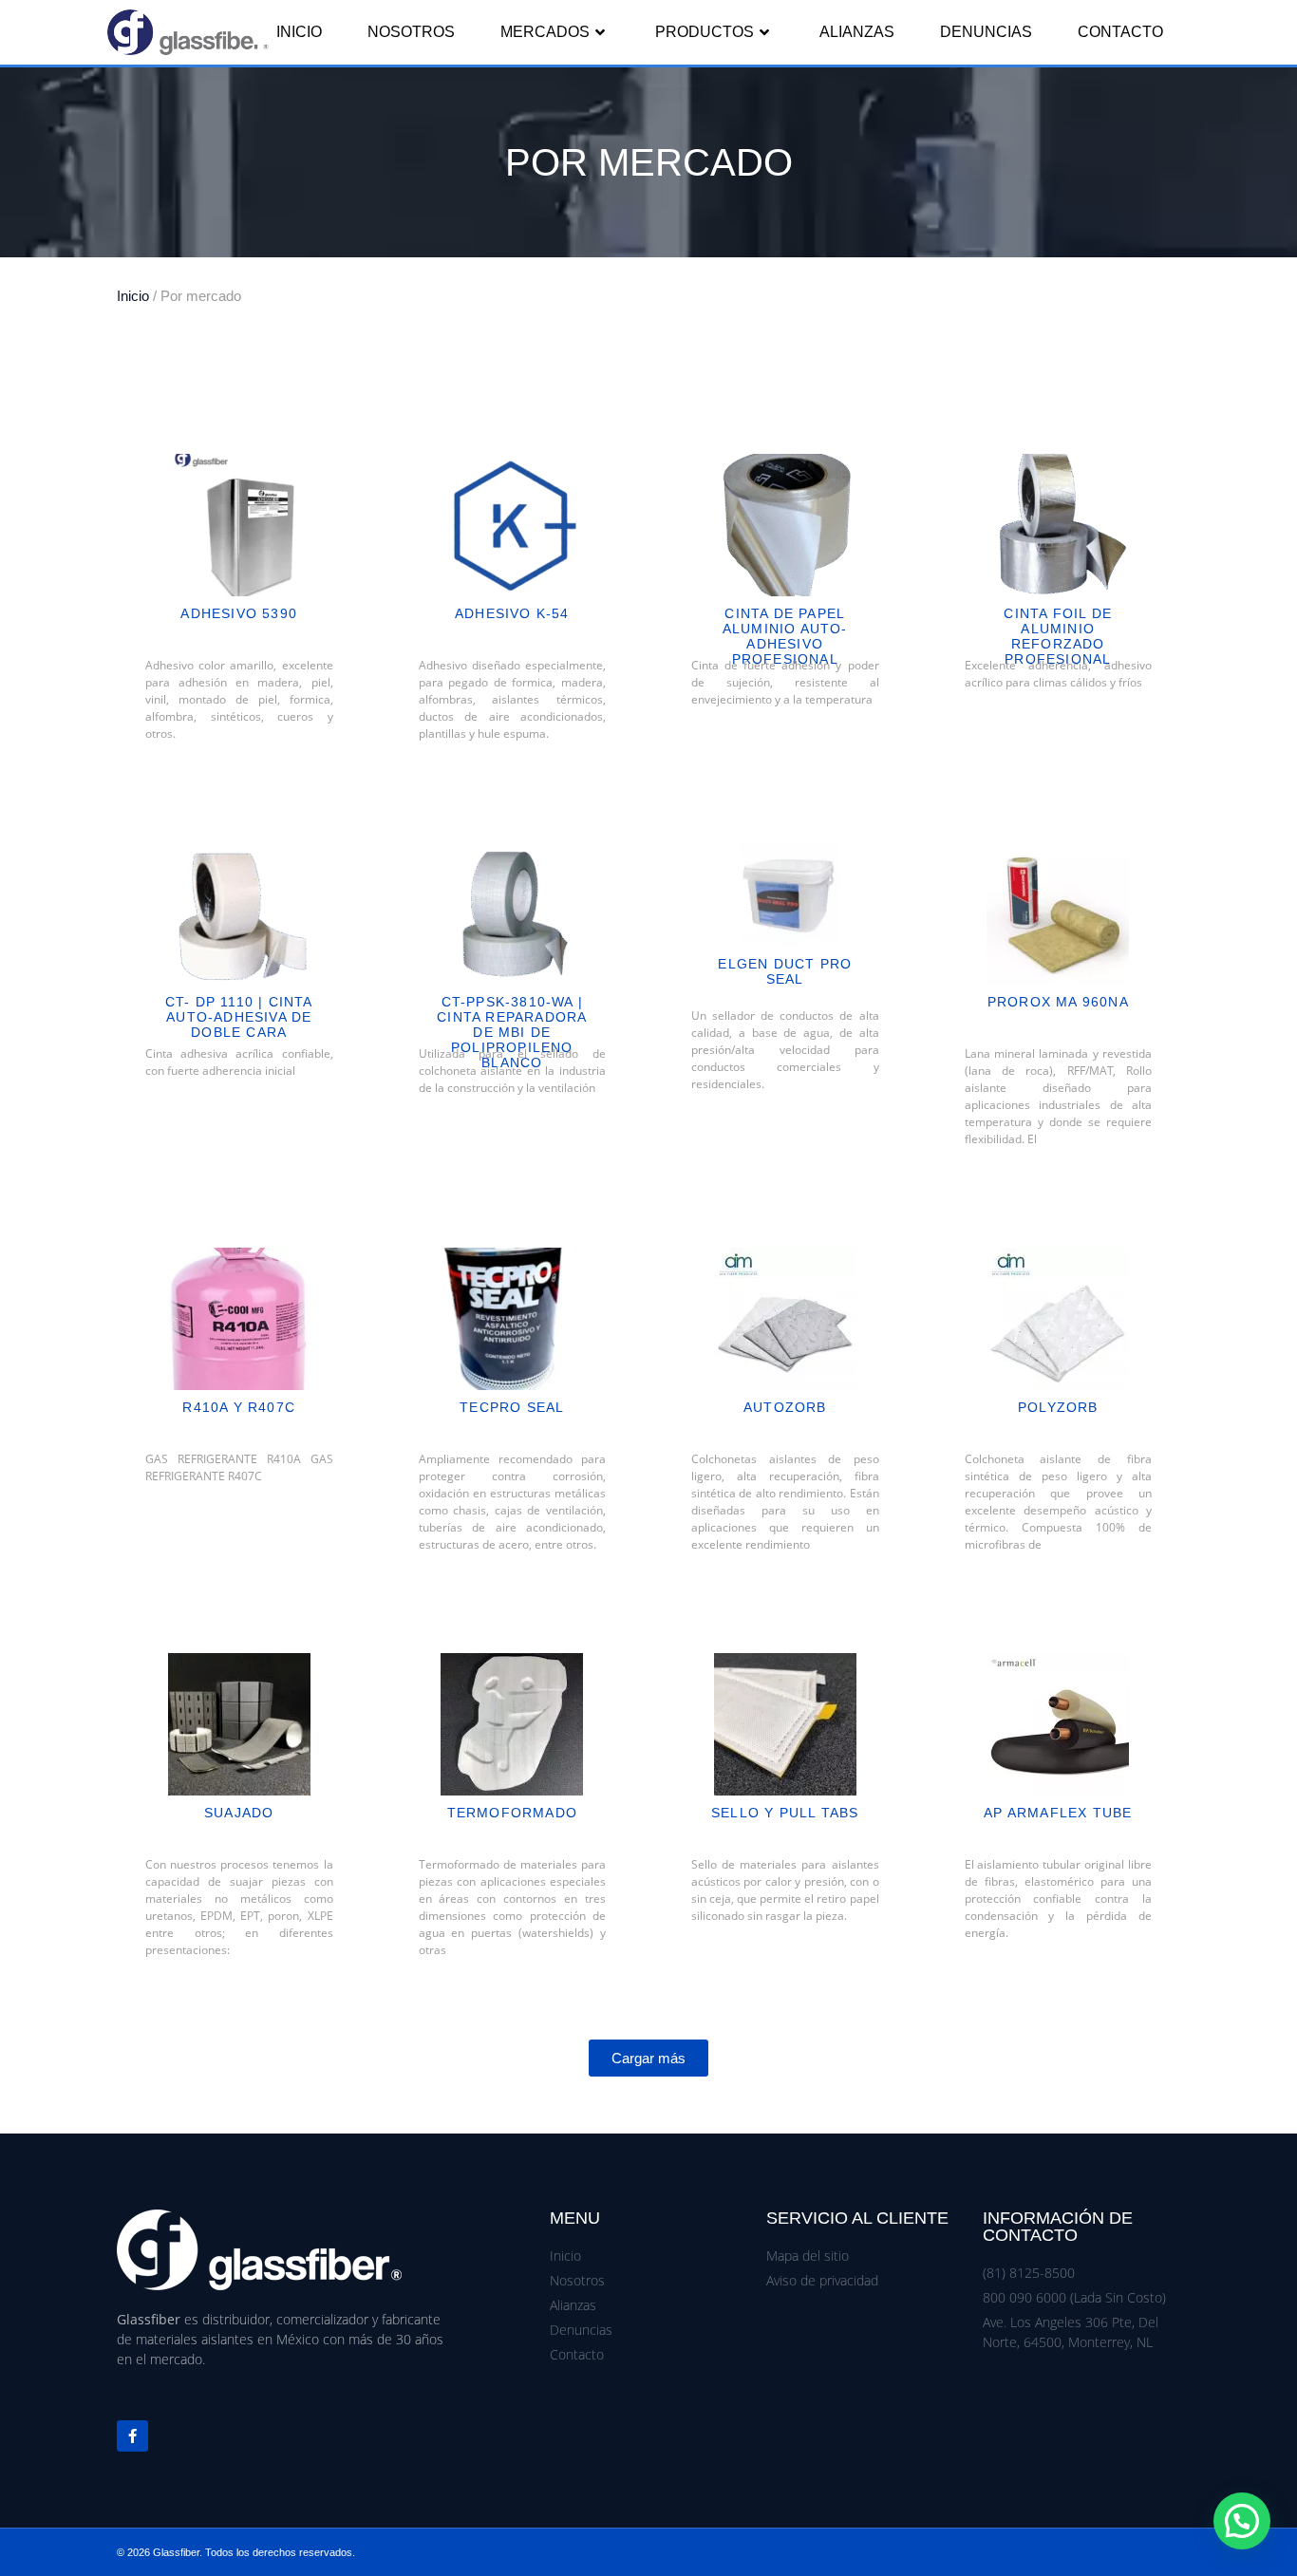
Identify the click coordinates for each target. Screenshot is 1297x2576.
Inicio (299, 32)
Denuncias (986, 32)
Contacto (1120, 32)
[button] (648, 2058)
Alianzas (857, 32)
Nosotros (411, 32)
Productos (705, 32)
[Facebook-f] (132, 2436)
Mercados (545, 32)
